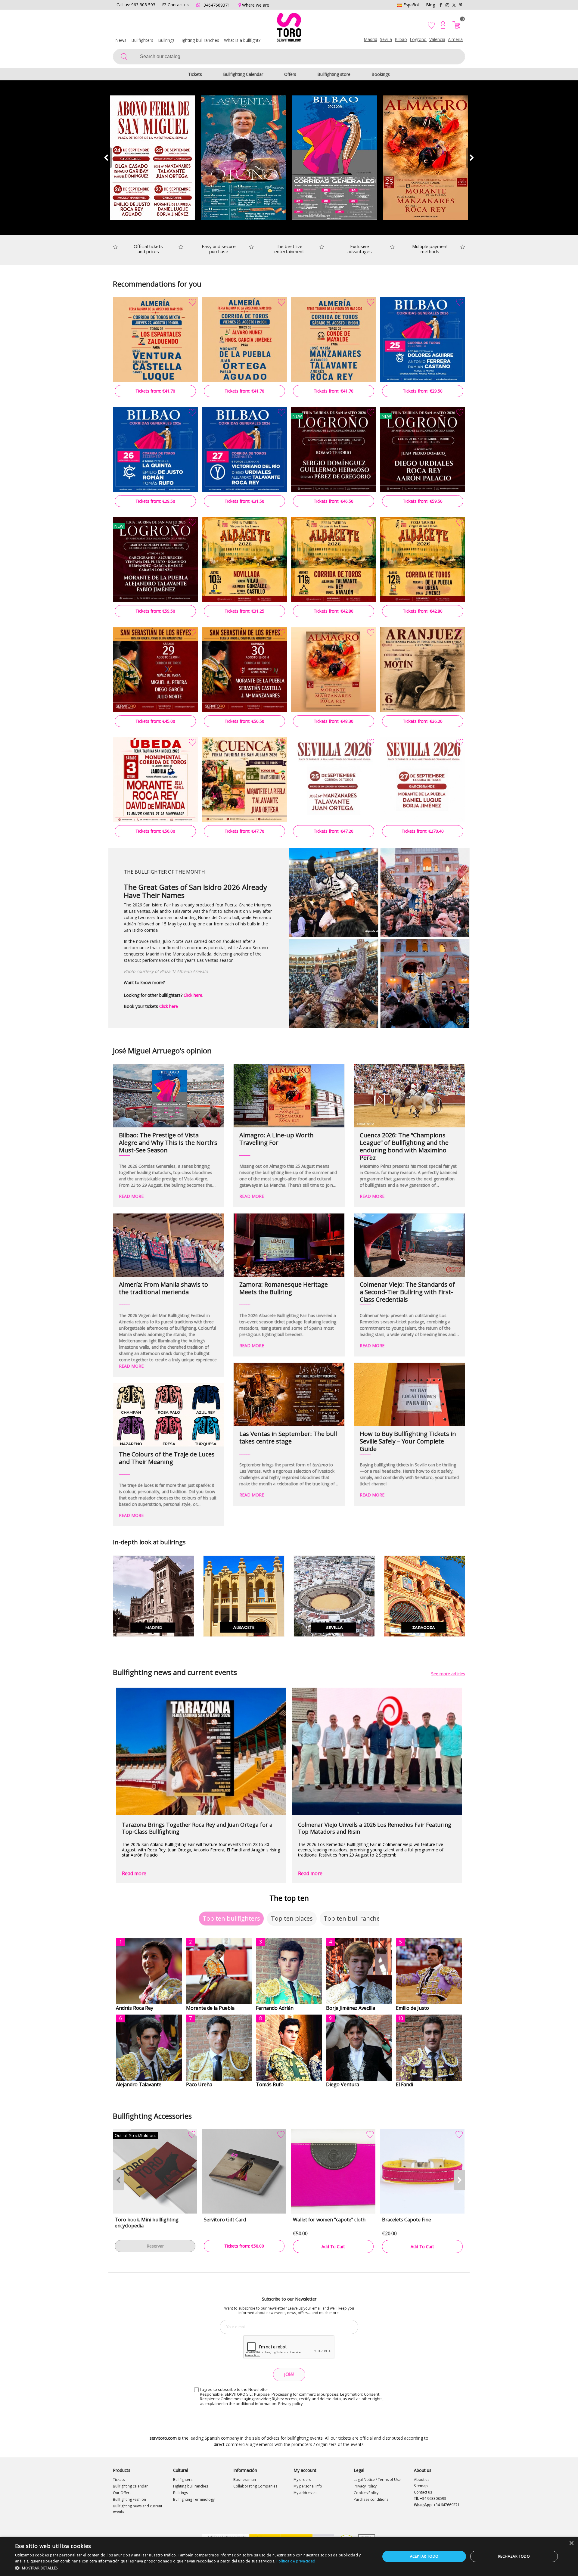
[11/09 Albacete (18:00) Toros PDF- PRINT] (334, 560)
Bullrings (166, 40)
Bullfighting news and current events (138, 2509)
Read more (134, 1873)
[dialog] (289, 2556)
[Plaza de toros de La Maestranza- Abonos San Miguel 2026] (152, 158)
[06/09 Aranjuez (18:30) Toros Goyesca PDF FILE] (423, 670)
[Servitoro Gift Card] (244, 2171)
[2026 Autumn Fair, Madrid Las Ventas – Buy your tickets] (244, 158)
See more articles (448, 1674)
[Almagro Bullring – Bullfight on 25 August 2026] (426, 158)
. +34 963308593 (430, 2498)
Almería (455, 39)
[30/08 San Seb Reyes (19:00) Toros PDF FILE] (244, 670)
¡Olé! (289, 2374)
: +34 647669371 (437, 2505)
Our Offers (122, 2493)
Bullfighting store (334, 74)
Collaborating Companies (255, 2486)
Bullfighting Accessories (152, 2116)
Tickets (195, 74)
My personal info (308, 2486)
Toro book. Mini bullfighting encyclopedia (147, 2223)
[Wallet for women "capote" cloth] (333, 2171)
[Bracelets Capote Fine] (422, 2171)
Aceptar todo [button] (424, 2556)
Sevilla (386, 39)
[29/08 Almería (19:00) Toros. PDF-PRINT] (334, 340)
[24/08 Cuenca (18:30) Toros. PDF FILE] (244, 780)
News (121, 40)
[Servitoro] (289, 29)
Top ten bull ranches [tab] (353, 1918)
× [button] (571, 2543)
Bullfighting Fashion (129, 2499)
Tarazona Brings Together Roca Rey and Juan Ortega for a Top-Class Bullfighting (197, 1828)
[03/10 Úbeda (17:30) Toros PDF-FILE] (155, 780)
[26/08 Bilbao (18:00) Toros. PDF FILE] (155, 450)
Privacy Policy (365, 2486)
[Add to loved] (192, 303)
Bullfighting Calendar (243, 74)
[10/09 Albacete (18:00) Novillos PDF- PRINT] (244, 560)
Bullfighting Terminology (194, 2499)
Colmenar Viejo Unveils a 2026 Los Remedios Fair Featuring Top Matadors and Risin (375, 1828)
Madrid (370, 39)
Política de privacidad (296, 2561)
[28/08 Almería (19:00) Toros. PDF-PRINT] (244, 340)
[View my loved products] (432, 25)
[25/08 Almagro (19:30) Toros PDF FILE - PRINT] (334, 670)
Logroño (418, 39)
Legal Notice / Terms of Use (377, 2480)
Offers (290, 74)
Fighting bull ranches (199, 40)
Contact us (423, 2492)
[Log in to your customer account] (443, 25)
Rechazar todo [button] (514, 2556)
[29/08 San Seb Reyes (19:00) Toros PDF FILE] (155, 670)
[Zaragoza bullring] (424, 1596)
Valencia (437, 39)
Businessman (245, 2480)
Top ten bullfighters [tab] (231, 1918)
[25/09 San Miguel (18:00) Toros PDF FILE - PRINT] (334, 780)
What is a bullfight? (242, 40)
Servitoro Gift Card (225, 2220)
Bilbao (401, 39)
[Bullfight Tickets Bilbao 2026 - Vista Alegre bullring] (335, 158)
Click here (193, 995)
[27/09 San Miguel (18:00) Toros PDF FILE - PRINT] (423, 780)
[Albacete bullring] (244, 1596)
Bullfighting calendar (130, 2486)
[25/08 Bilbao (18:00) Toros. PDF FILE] (423, 340)
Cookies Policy (366, 2493)
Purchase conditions (371, 2499)
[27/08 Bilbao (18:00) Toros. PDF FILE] (244, 450)
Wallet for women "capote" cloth (329, 2220)
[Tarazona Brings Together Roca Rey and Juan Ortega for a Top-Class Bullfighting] (201, 1751)
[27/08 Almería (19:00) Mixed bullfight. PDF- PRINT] (155, 340)
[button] (472, 158)
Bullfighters (142, 40)
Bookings (381, 74)
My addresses (305, 2493)
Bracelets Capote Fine (407, 2220)
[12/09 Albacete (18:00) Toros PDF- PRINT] (423, 560)
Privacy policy (291, 2404)
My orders (302, 2480)
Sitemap (421, 2486)
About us (422, 2480)
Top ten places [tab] (292, 1918)
